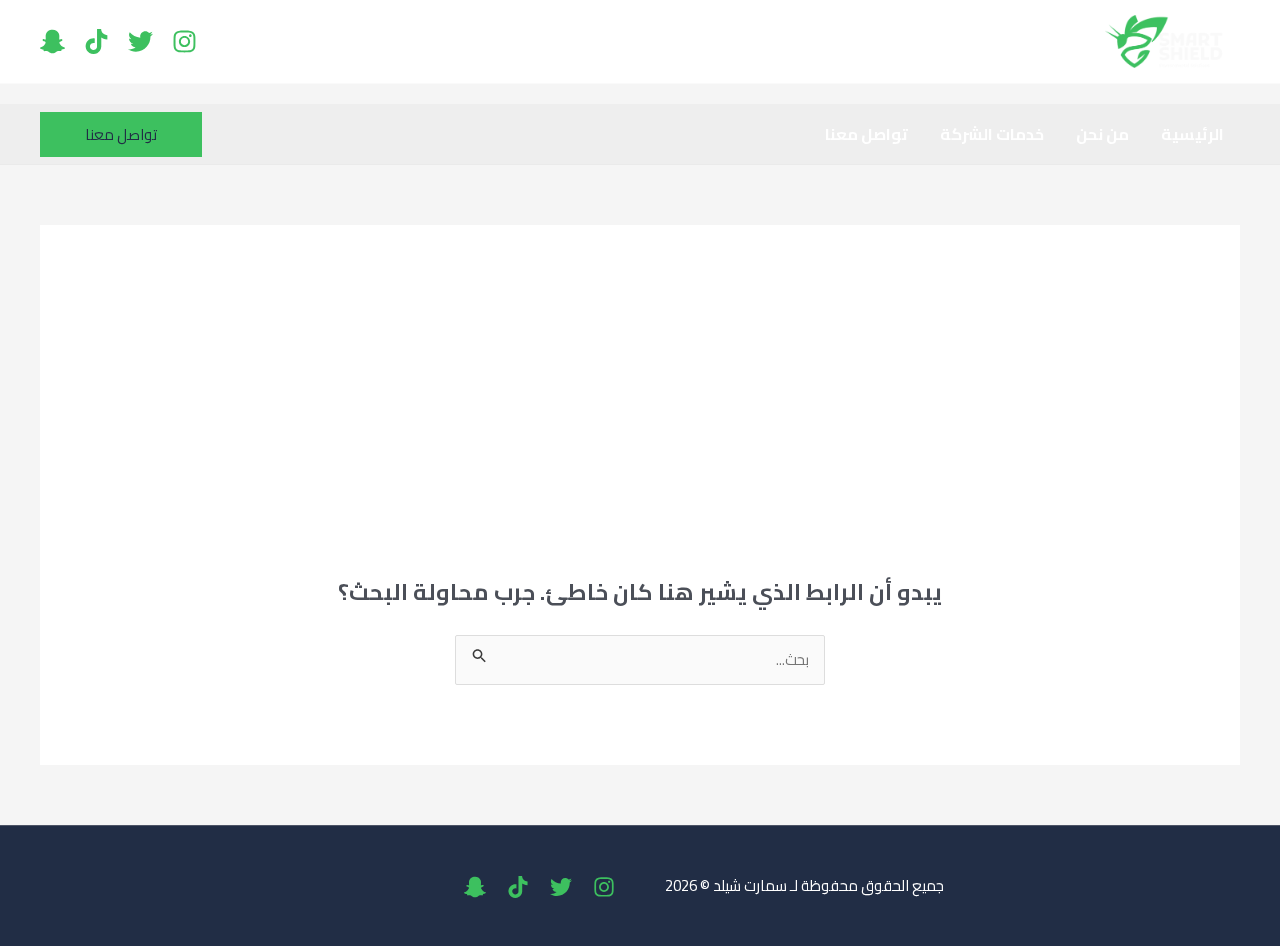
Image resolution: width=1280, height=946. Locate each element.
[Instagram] (184, 41)
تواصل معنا (866, 134)
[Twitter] (140, 41)
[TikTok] (96, 41)
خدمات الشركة (992, 134)
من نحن (1102, 134)
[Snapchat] (52, 41)
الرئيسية (1192, 134)
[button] (121, 134)
